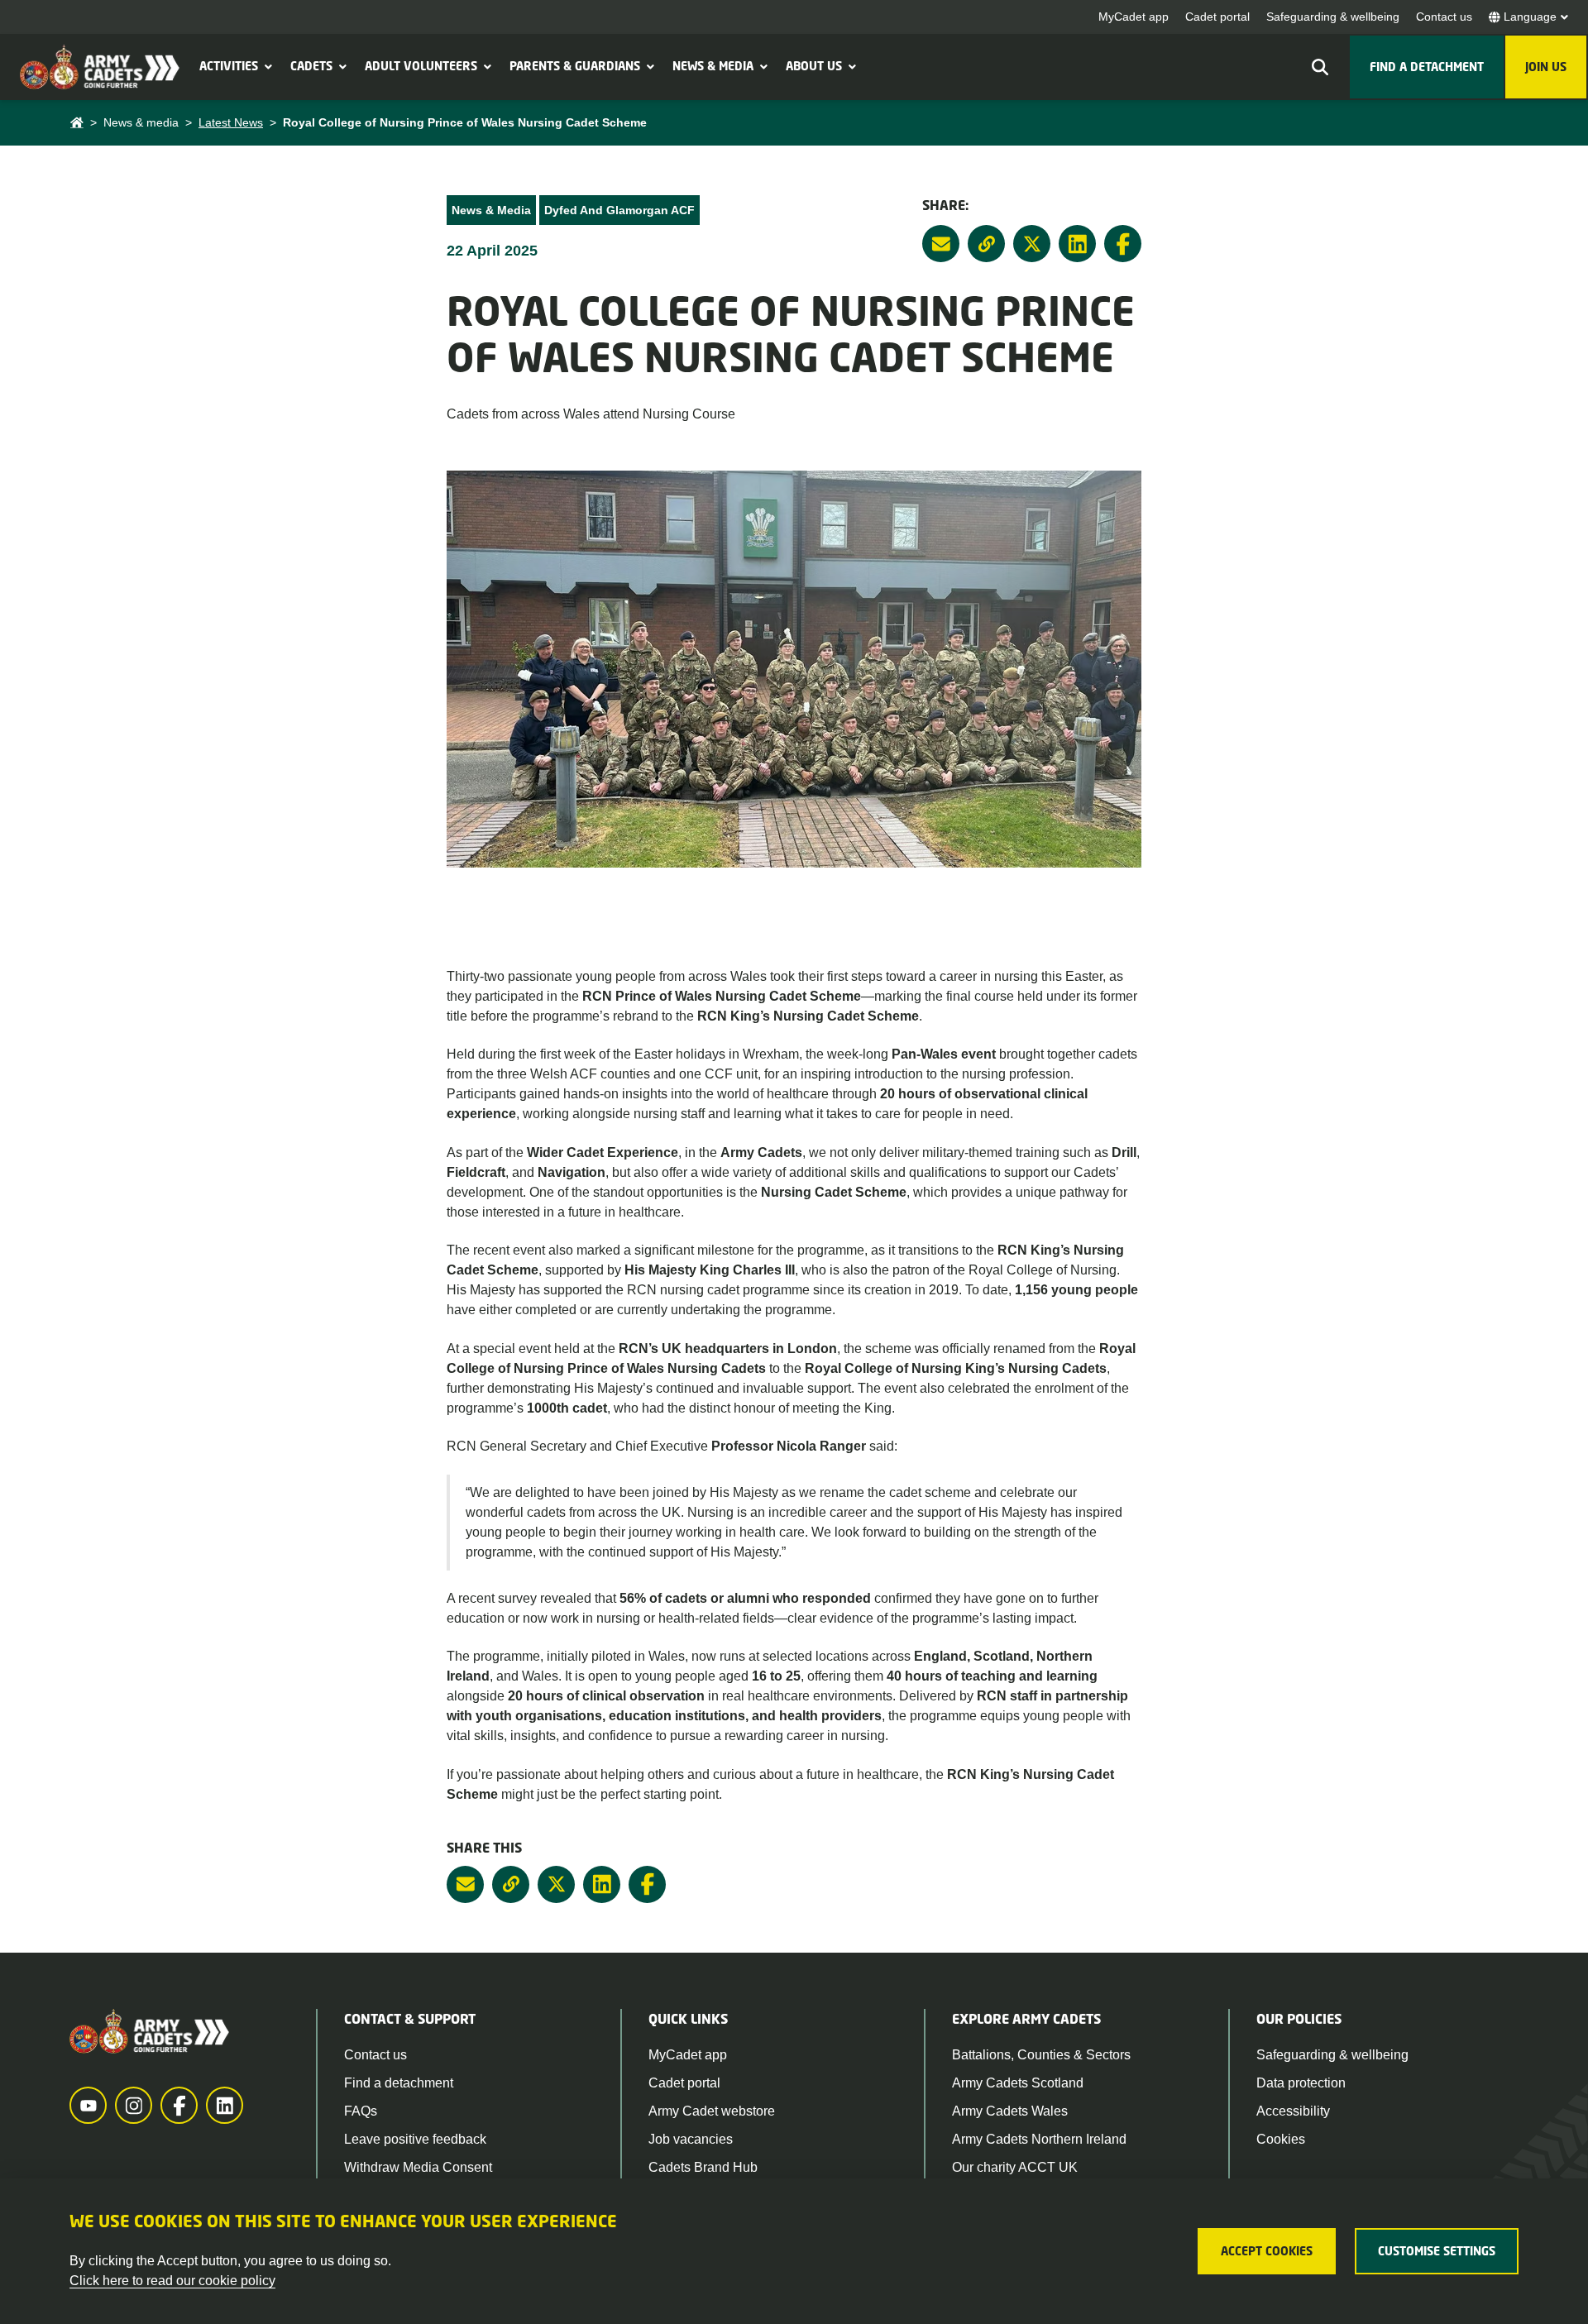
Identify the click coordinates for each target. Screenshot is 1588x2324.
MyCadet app (1134, 17)
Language (1530, 17)
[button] (266, 66)
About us (814, 66)
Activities (229, 66)
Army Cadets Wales (1010, 2111)
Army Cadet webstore (712, 2111)
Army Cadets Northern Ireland (1039, 2139)
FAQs (361, 2111)
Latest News (231, 122)
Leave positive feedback (415, 2139)
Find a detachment (399, 2083)
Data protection (1301, 2083)
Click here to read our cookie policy (172, 2281)
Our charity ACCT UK (1015, 2167)
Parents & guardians (575, 66)
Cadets (311, 66)
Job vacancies (691, 2139)
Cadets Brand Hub (703, 2167)
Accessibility (1293, 2111)
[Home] (77, 123)
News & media (713, 66)
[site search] (1320, 67)
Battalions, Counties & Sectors (1041, 2055)
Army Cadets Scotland (1018, 2083)
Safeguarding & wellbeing (1333, 17)
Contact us (1444, 17)
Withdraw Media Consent (418, 2167)
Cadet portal (1217, 17)
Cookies (1281, 2139)
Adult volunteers (421, 66)
